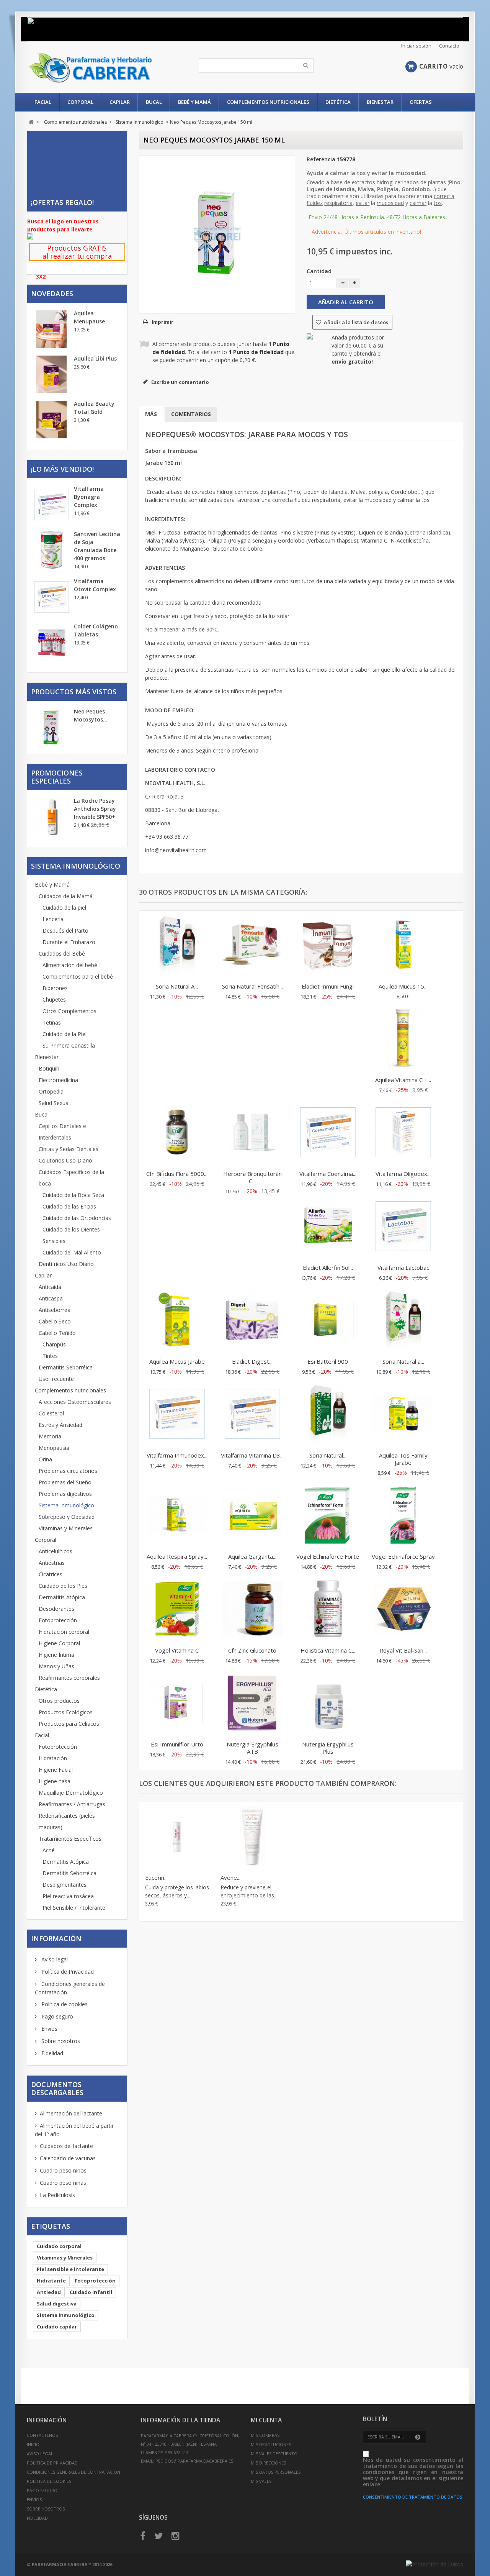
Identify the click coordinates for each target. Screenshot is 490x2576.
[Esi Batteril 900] (328, 1321)
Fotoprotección (58, 1620)
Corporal (80, 102)
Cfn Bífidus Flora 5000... (177, 1174)
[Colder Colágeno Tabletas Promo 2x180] (52, 642)
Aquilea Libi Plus (95, 358)
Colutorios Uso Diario (65, 1160)
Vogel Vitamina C (177, 1650)
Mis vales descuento (274, 2454)
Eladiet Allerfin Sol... (328, 1268)
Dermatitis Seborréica (66, 1367)
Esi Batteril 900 (328, 1361)
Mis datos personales (276, 2472)
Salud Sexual (54, 1103)
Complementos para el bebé (78, 976)
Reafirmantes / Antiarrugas (72, 1804)
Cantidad (319, 271)
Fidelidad (51, 2053)
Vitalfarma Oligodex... (403, 1174)
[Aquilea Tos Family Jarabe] (403, 1415)
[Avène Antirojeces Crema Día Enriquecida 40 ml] (252, 1837)
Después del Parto (65, 931)
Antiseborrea (55, 1310)
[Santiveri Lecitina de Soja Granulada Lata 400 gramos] (52, 550)
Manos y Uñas (56, 1666)
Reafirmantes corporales (69, 1678)
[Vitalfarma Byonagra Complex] (52, 505)
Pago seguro (56, 2016)
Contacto (449, 46)
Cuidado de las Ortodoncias (77, 1218)
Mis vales (261, 2481)
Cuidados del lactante (66, 2146)
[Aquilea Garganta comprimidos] (252, 1516)
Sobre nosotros (60, 2041)
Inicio (33, 2444)
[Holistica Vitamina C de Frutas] (328, 1610)
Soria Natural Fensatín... (252, 986)
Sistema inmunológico (66, 2315)
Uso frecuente (56, 1379)
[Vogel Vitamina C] (177, 1610)
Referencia (321, 159)
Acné (49, 1850)
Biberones (55, 988)
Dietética (338, 102)
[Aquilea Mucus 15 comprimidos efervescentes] (403, 946)
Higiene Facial (56, 1770)
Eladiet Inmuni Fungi (328, 986)
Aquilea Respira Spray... (177, 1556)
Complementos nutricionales (268, 102)
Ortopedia (51, 1091)
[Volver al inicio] (31, 122)
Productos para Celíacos (69, 1724)
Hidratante (51, 2281)
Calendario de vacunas (68, 2158)
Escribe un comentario (180, 382)
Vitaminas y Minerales (66, 1528)
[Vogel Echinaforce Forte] (328, 1516)
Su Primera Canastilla (69, 1045)
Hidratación (53, 1758)
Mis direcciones (268, 2463)
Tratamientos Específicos (70, 1839)
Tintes (50, 1356)
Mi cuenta (266, 2420)
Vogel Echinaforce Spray (403, 1556)
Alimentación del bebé (70, 965)
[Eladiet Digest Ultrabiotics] (252, 1321)
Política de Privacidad (67, 1972)
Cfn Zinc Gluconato (252, 1650)
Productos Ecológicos (66, 1712)
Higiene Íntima (56, 1655)
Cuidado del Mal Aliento (72, 1252)
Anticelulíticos (56, 1551)
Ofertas (421, 102)
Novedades (52, 294)
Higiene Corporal (59, 1643)
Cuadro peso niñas (63, 2183)
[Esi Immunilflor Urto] (177, 1704)
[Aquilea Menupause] (52, 329)
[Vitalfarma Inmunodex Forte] (177, 1415)
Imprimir (163, 322)
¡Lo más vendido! (62, 469)
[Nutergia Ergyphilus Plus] (328, 1704)
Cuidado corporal (59, 2246)
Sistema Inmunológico (66, 1505)
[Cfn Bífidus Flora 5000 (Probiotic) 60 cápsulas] (177, 1133)
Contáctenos (42, 2435)
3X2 (41, 276)
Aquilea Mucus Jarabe (177, 1361)
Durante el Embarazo (69, 942)
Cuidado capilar (57, 2327)
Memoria (50, 1436)
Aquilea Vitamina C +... (403, 1080)
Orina (45, 1459)
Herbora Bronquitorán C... (252, 1177)
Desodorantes (56, 1609)
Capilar (120, 102)
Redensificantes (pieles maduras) (67, 1821)
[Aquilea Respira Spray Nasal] (177, 1516)
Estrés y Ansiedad (60, 1425)
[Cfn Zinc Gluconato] (252, 1610)
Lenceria (53, 919)
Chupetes (54, 999)
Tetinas (52, 1022)
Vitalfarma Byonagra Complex (89, 497)
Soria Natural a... (403, 1361)
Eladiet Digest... (252, 1361)
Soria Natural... (328, 1455)
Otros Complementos (69, 1011)
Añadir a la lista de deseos (355, 322)
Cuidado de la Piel (65, 1034)
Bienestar (380, 102)
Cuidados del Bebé (62, 953)
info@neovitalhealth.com (176, 850)
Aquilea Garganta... (252, 1556)
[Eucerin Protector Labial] (177, 1837)
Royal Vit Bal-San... (403, 1650)
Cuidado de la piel (64, 908)
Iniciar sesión (416, 46)
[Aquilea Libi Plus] (52, 374)
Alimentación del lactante (71, 2113)
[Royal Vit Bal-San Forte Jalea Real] (403, 1610)
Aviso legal (54, 1959)
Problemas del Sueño (65, 1482)
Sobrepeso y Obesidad (67, 1517)
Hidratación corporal (64, 1632)
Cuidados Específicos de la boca (71, 1178)
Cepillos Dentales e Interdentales (62, 1132)
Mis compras (265, 2435)
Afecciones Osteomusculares (75, 1402)
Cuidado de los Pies (63, 1586)
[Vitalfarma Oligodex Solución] (403, 1133)
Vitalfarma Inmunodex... (177, 1455)
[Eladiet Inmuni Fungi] (328, 946)
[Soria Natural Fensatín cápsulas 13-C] (252, 946)
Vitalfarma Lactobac (403, 1268)
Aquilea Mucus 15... (403, 986)
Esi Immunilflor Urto (177, 1744)
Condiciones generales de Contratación (73, 2472)
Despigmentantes (65, 1885)
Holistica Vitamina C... (328, 1650)
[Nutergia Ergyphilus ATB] (252, 1704)
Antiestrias (52, 1563)
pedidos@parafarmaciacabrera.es (194, 2461)
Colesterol (51, 1413)
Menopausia (54, 1448)
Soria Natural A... (177, 986)
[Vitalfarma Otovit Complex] (52, 597)
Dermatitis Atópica (62, 1597)
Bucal (154, 102)
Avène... (230, 1877)
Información (56, 1938)
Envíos (49, 2029)
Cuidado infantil (91, 2292)
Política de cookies (64, 2004)
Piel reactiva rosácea (68, 1896)
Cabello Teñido (57, 1333)
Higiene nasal (55, 1781)
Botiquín (49, 1068)
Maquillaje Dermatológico (71, 1793)
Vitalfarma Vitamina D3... (252, 1455)
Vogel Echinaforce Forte (328, 1556)
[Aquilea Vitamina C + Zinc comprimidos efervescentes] (403, 1039)
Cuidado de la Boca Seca (73, 1195)
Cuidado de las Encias (69, 1206)
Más (151, 414)
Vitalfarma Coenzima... (328, 1174)
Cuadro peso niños (63, 2170)
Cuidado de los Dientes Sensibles (71, 1235)
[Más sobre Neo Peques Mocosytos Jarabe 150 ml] (52, 728)
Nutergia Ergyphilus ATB (252, 1748)
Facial (43, 102)
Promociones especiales (57, 777)
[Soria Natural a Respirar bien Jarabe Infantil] (403, 1321)
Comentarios (191, 414)
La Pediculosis (57, 2195)
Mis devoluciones (271, 2444)
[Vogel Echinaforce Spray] (403, 1516)
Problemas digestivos (65, 1494)
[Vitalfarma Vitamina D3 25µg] (252, 1415)
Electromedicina (58, 1080)
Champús (54, 1344)
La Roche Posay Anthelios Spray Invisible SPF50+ (95, 809)
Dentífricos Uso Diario (66, 1264)
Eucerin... (156, 1877)
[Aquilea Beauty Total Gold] (52, 420)
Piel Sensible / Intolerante (74, 1908)
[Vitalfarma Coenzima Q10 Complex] (328, 1133)
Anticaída (50, 1287)
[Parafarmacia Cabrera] (99, 68)
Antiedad (49, 2292)
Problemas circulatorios (68, 1471)
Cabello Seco (55, 1321)
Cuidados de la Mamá (66, 896)
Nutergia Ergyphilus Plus (328, 1748)
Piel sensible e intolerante (70, 2269)
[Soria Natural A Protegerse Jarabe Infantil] (177, 946)
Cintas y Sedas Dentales (69, 1149)
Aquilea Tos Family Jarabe (403, 1459)
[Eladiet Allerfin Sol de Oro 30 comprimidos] (328, 1227)
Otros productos (59, 1701)
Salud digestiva (57, 2304)
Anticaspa (51, 1298)
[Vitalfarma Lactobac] (403, 1227)
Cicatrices (51, 1574)
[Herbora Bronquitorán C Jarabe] (252, 1133)
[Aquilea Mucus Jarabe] (177, 1321)
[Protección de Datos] (434, 2564)
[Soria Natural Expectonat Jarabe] (328, 1415)
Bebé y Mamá (194, 102)
